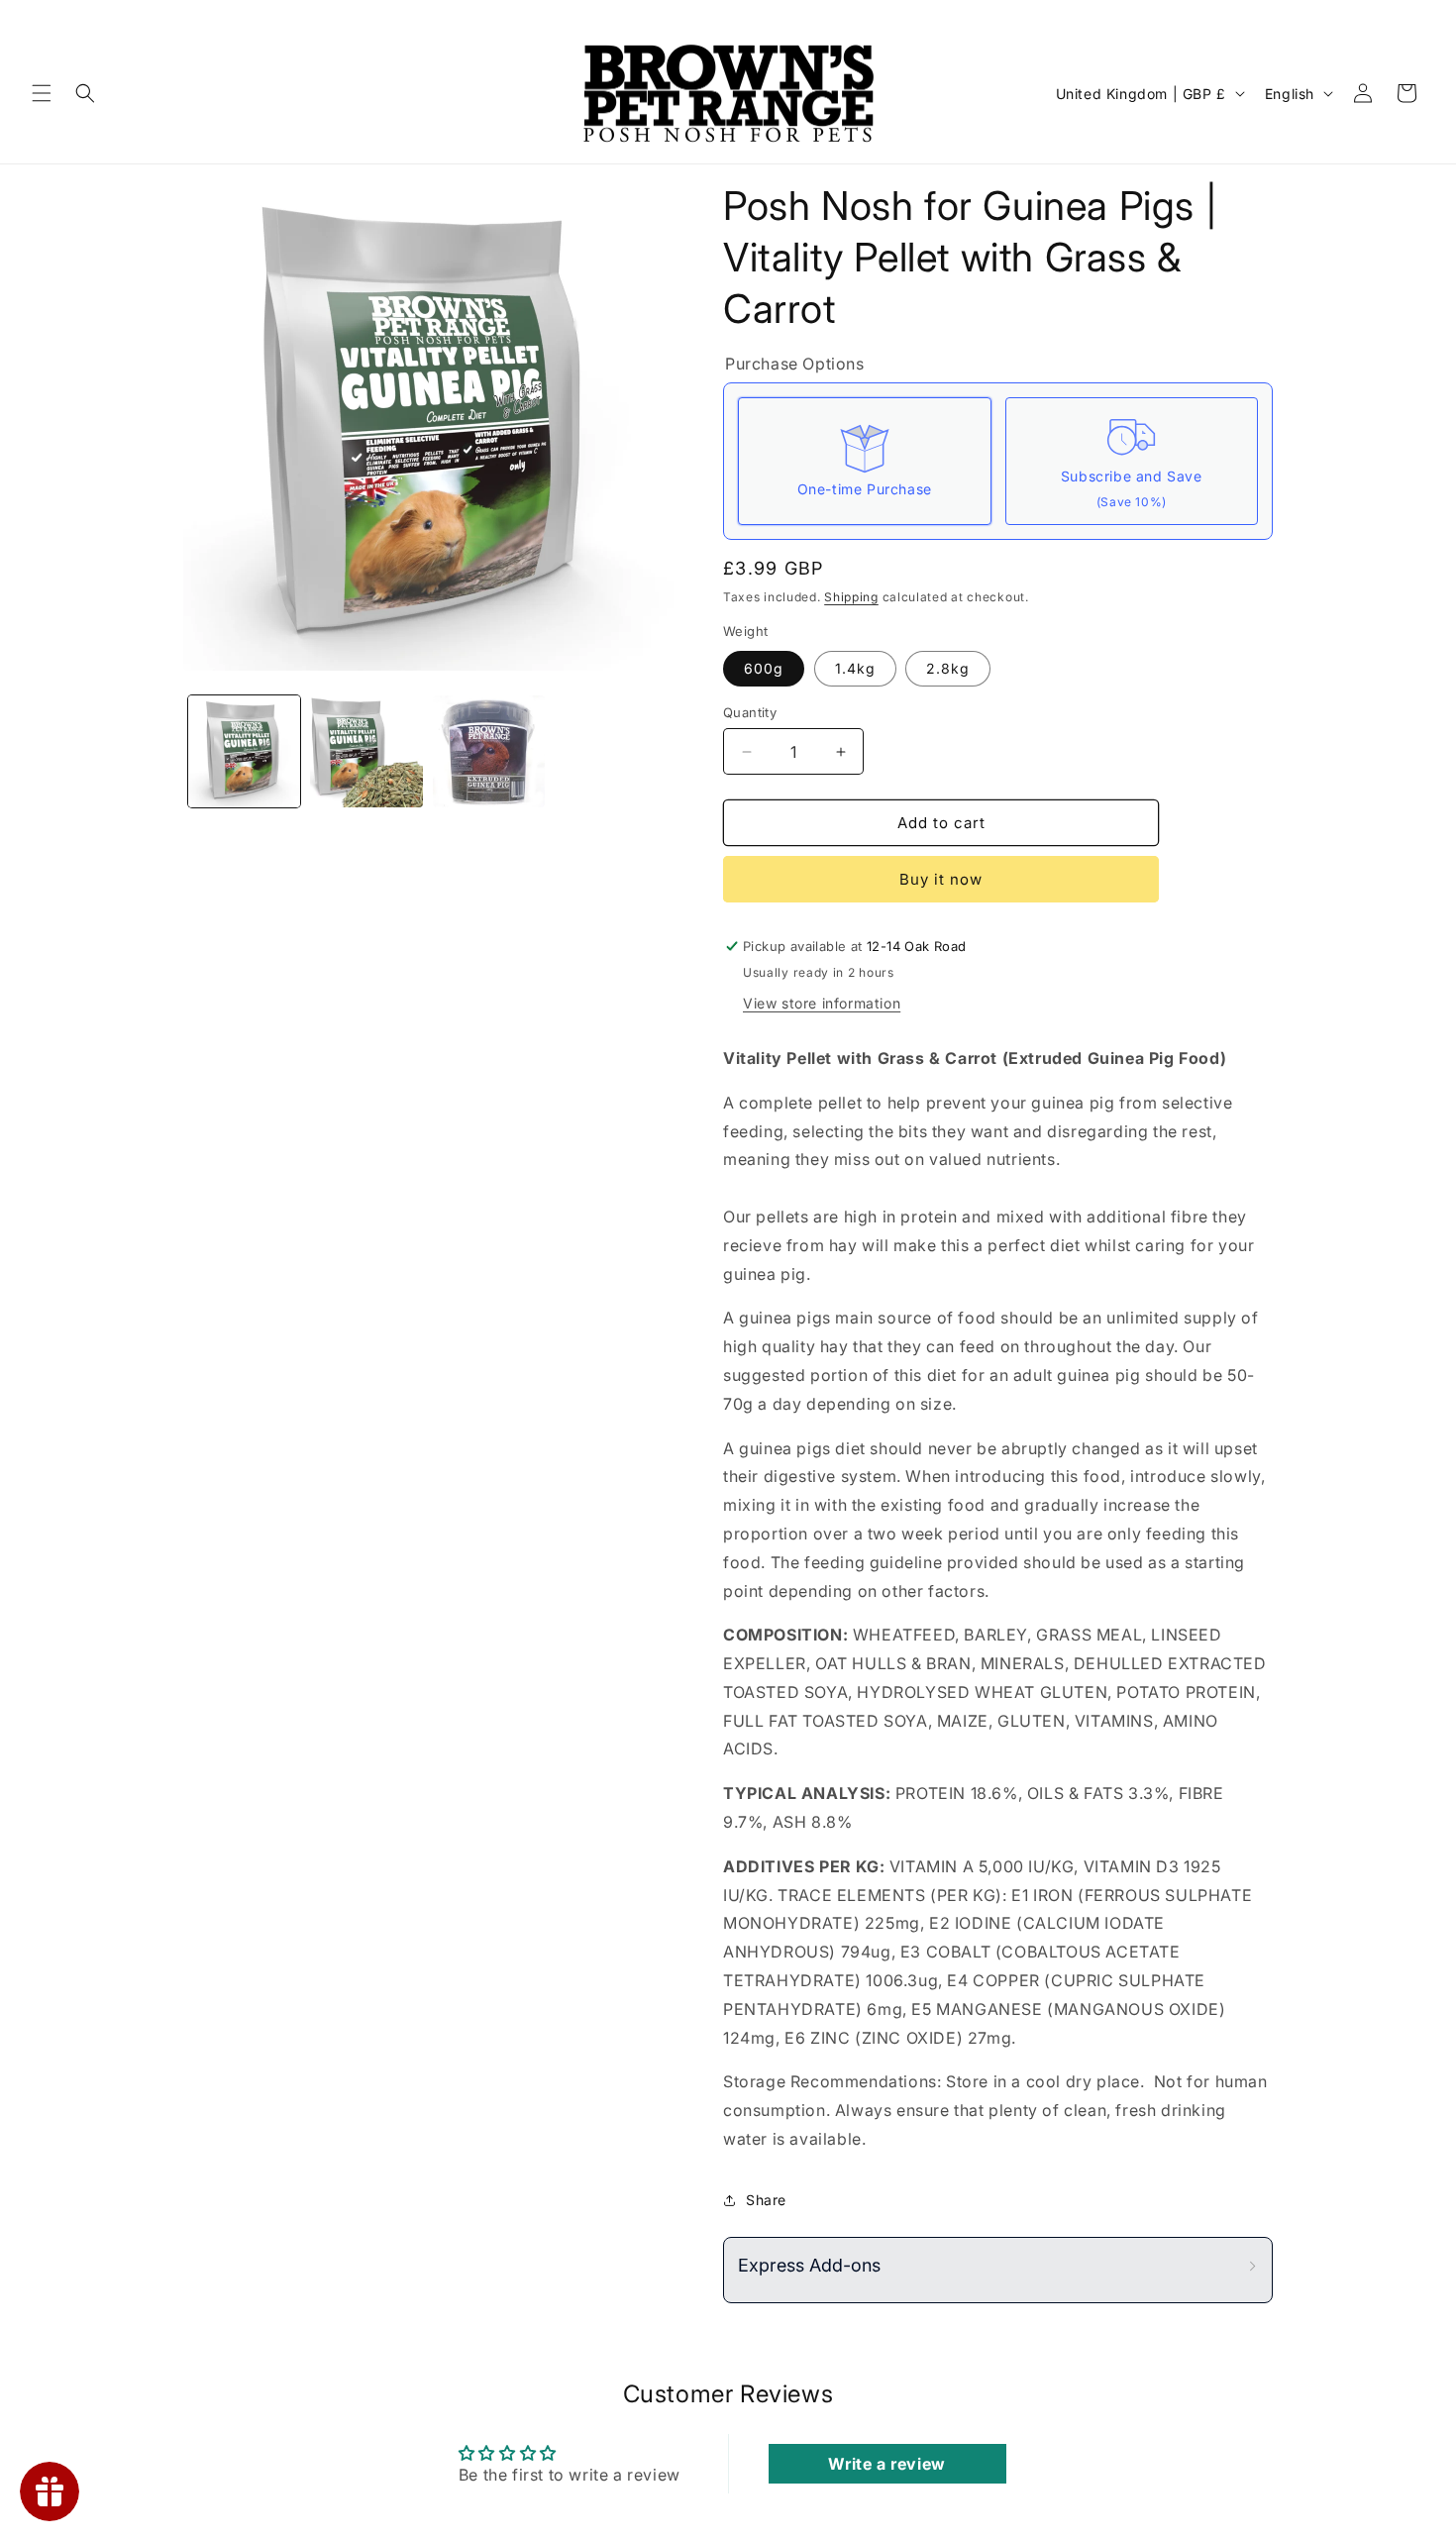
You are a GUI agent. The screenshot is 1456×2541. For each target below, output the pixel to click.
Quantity (750, 712)
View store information (822, 1003)
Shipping (851, 597)
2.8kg (948, 668)
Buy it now (941, 879)
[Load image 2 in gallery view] (366, 751)
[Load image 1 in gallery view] (244, 751)
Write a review (886, 2464)
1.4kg (855, 668)
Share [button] (766, 2200)
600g (764, 668)
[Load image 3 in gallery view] (489, 751)
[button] (42, 93)
